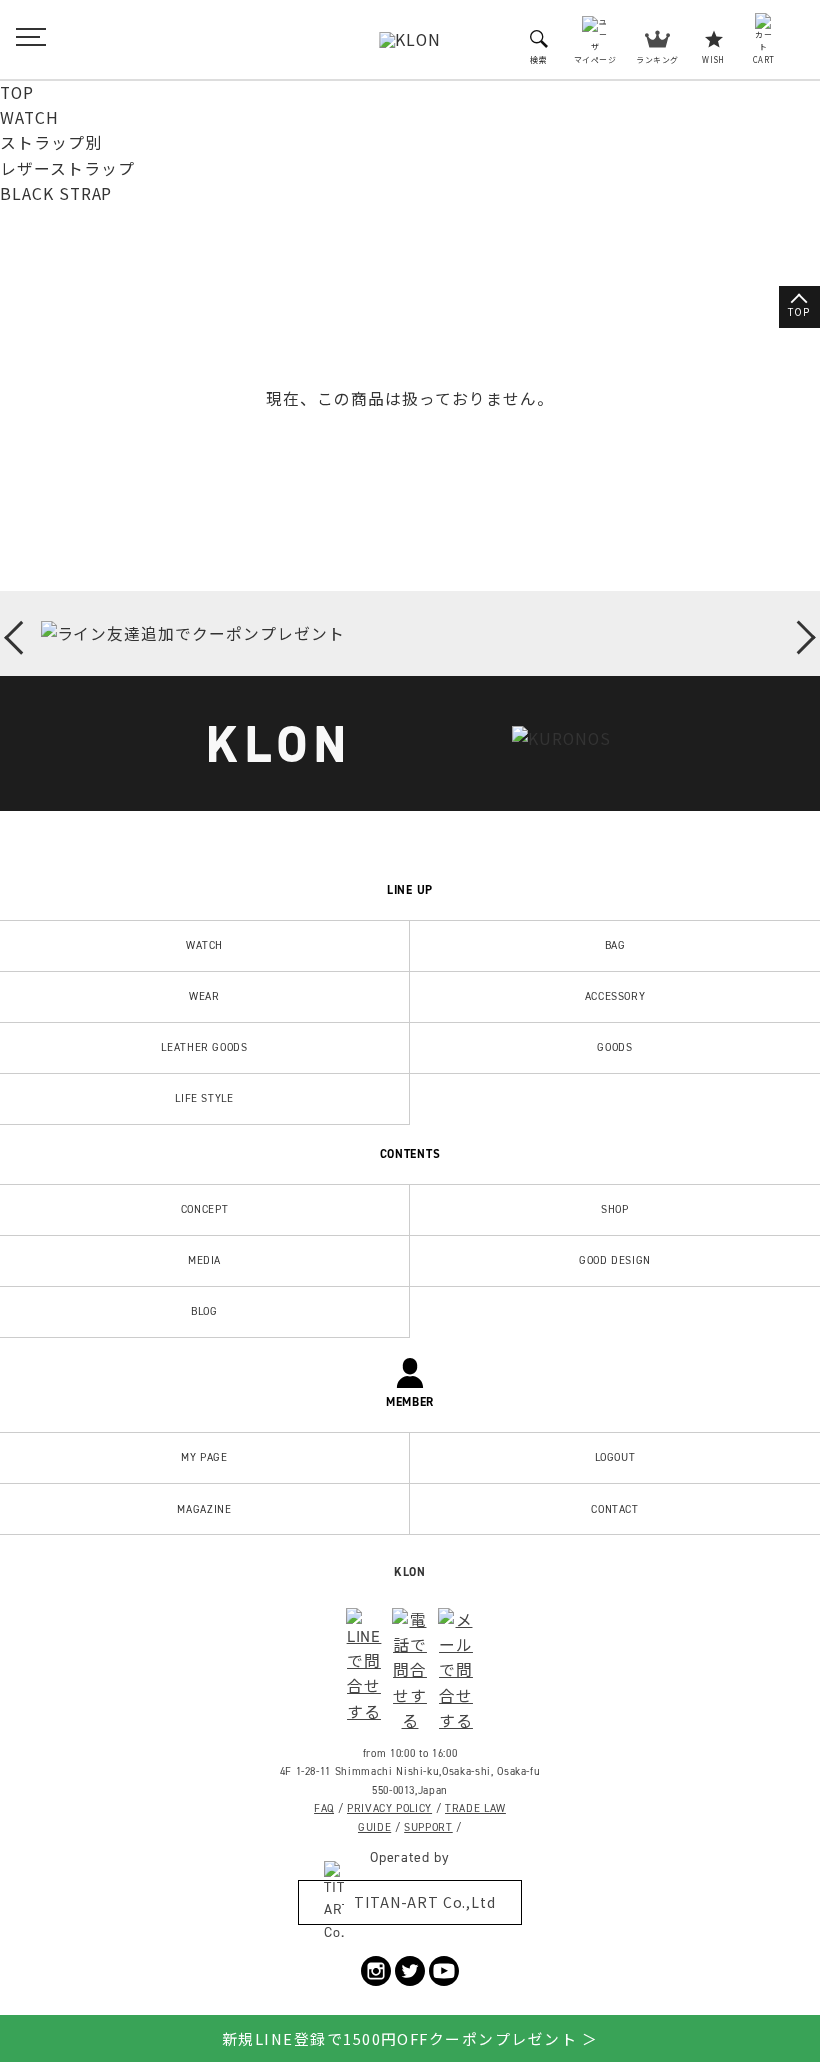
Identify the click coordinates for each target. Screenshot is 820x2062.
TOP (17, 92)
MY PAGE (204, 1457)
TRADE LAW (475, 1808)
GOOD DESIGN (615, 1260)
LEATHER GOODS (204, 1047)
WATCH (29, 117)
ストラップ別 (51, 142)
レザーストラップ (67, 168)
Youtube (444, 1971)
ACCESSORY (615, 996)
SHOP (615, 1209)
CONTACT (615, 1509)
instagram (376, 1971)
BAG (615, 945)
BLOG (204, 1311)
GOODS (614, 1047)
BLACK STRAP (56, 193)
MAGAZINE (204, 1509)
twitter (410, 1971)
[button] (21, 636)
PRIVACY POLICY (389, 1808)
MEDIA (204, 1260)
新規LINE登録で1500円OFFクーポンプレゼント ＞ (410, 2038)
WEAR (204, 996)
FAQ (324, 1808)
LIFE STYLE (204, 1098)
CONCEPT (205, 1209)
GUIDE (374, 1827)
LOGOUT (615, 1457)
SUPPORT (428, 1827)
